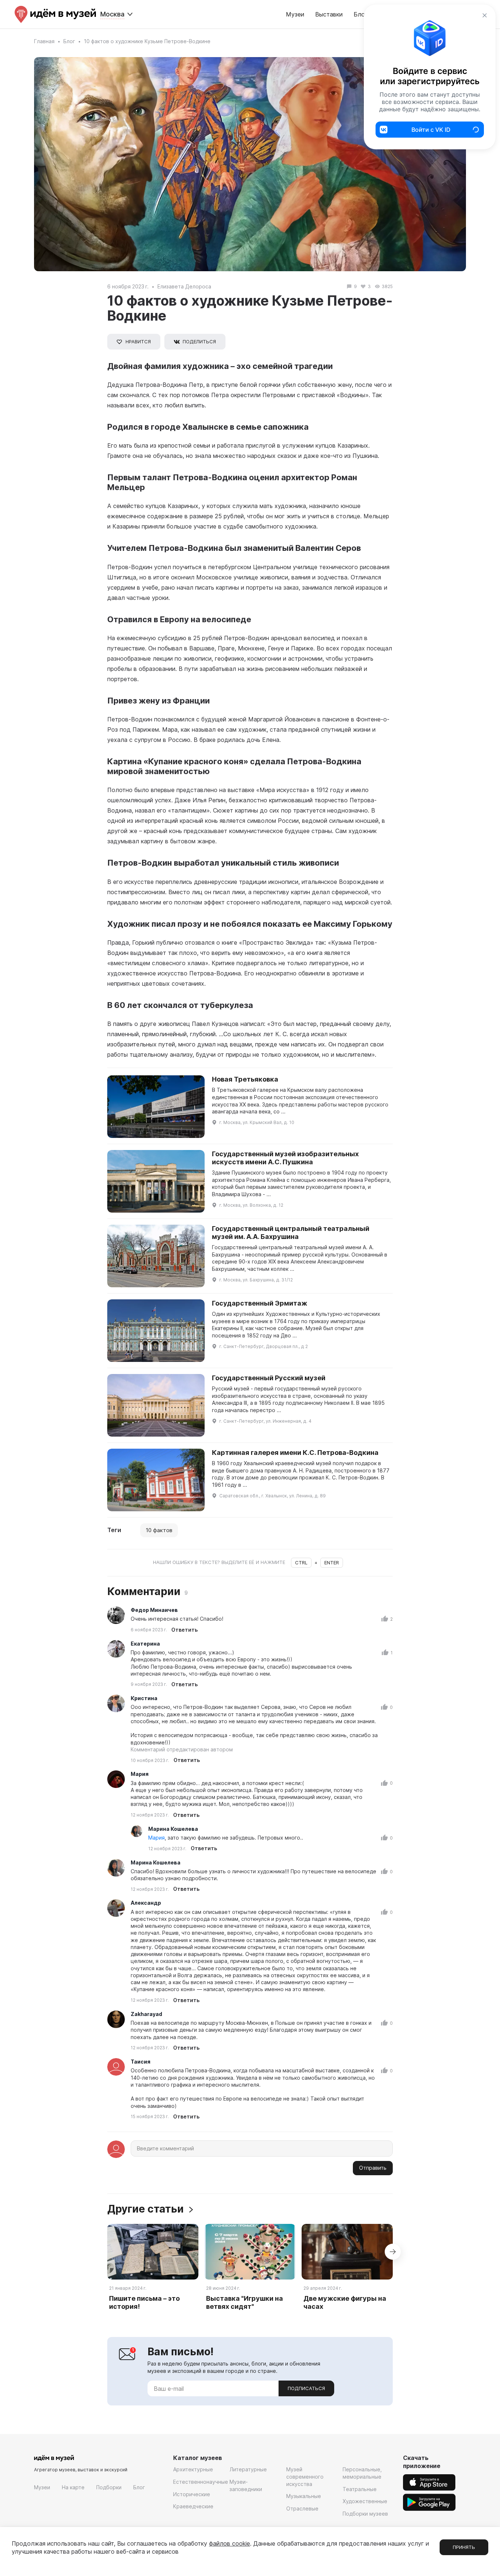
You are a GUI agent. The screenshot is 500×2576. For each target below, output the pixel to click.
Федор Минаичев (154, 1610)
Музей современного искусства (305, 2476)
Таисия (141, 2062)
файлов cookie (230, 2543)
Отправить (373, 2168)
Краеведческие (193, 2506)
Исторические (192, 2494)
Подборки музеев (365, 2514)
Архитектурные (193, 2469)
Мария (140, 1774)
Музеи (295, 14)
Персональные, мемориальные (362, 2473)
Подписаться (306, 2388)
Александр (146, 1903)
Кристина (144, 1698)
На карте (73, 2487)
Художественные (365, 2501)
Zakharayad (146, 2014)
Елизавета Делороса (184, 286)
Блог (69, 41)
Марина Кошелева (173, 1829)
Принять (464, 2547)
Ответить (184, 1630)
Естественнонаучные (201, 2482)
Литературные (248, 2469)
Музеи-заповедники (246, 2485)
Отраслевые (302, 2508)
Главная (44, 41)
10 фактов (159, 1530)
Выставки (329, 14)
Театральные (360, 2489)
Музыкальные (304, 2496)
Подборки (109, 2487)
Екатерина (145, 1644)
